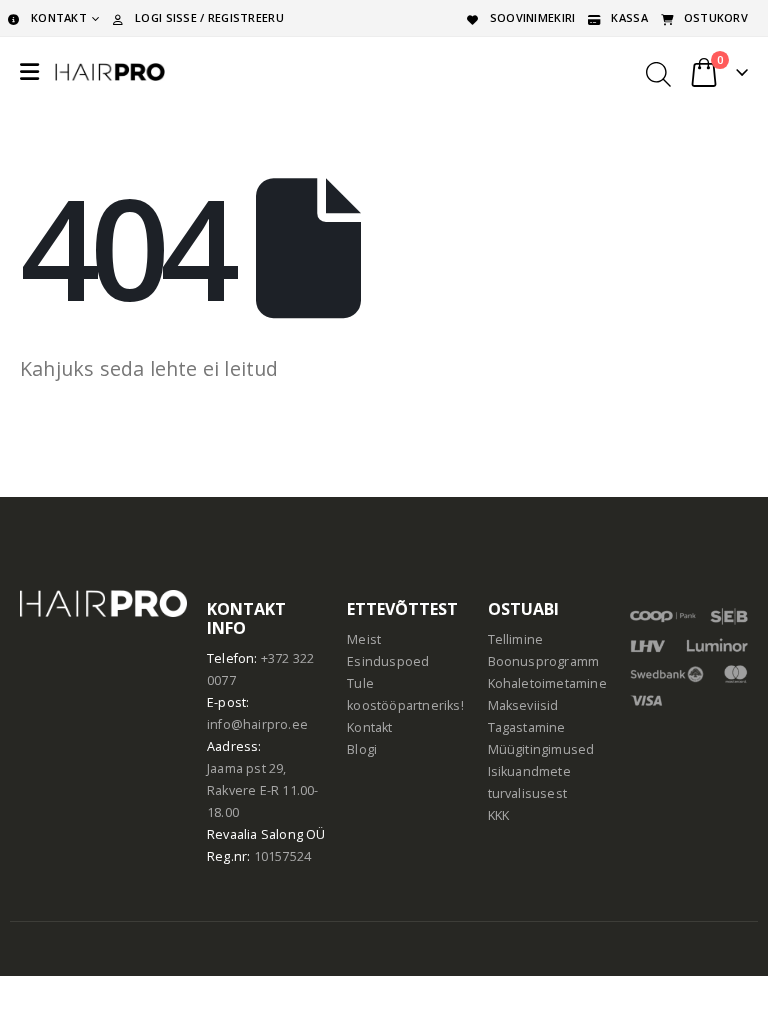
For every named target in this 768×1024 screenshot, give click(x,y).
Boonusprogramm (544, 661)
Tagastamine (527, 727)
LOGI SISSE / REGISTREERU (209, 17)
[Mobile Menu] (29, 72)
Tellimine (516, 639)
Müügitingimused (541, 749)
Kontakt (369, 727)
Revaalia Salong (255, 834)
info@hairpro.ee (257, 724)
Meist (364, 639)
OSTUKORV (716, 17)
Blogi (362, 749)
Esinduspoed (388, 661)
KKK (499, 815)
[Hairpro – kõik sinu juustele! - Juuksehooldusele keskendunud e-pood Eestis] (110, 72)
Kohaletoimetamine (547, 683)
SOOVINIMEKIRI (533, 17)
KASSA (629, 17)
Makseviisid (523, 705)
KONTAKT (59, 17)
